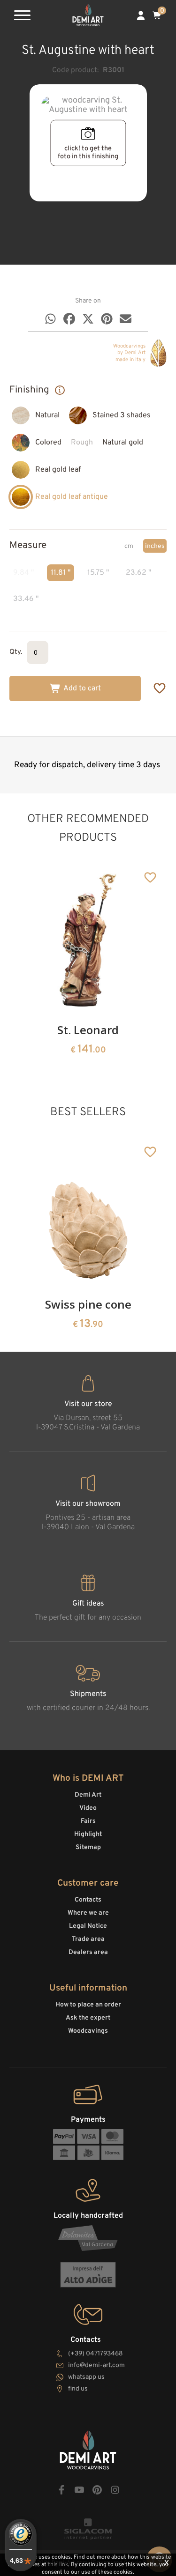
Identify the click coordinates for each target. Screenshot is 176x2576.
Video (88, 1808)
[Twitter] (88, 319)
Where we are (88, 1913)
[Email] (126, 319)
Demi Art (88, 1795)
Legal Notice (88, 1926)
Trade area (88, 1939)
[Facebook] (69, 319)
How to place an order (88, 2005)
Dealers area (88, 1952)
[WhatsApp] (50, 319)
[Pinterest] (107, 319)
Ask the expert (88, 2018)
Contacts (88, 1900)
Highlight (88, 1834)
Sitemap (88, 1847)
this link (58, 2565)
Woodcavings (88, 2031)
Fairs (88, 1821)
